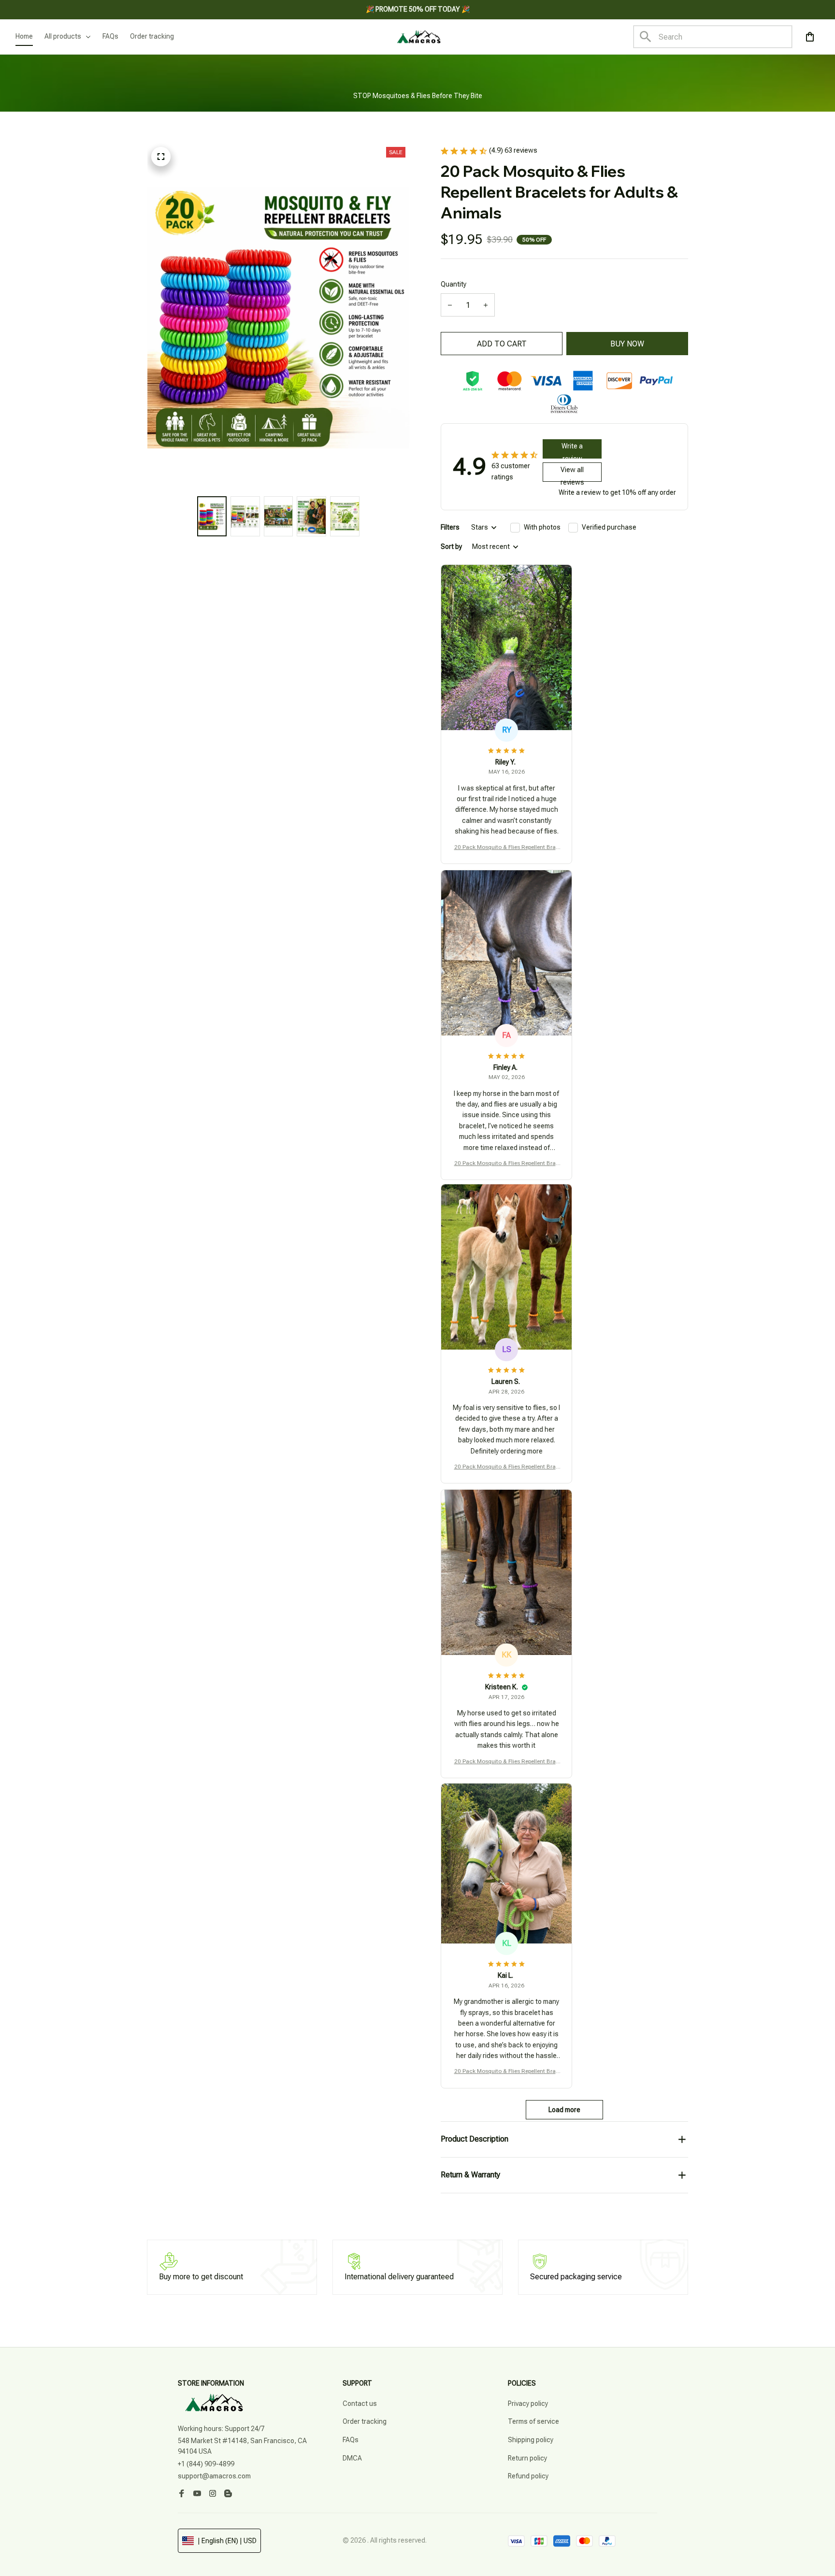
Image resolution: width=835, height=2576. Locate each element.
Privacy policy (528, 2403)
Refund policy (528, 2476)
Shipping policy (531, 2440)
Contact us (360, 2403)
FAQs (351, 2440)
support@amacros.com (214, 2476)
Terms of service (533, 2421)
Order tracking (365, 2421)
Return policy (527, 2458)
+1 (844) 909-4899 (206, 2464)
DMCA (352, 2458)
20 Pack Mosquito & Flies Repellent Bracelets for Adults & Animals (507, 848)
